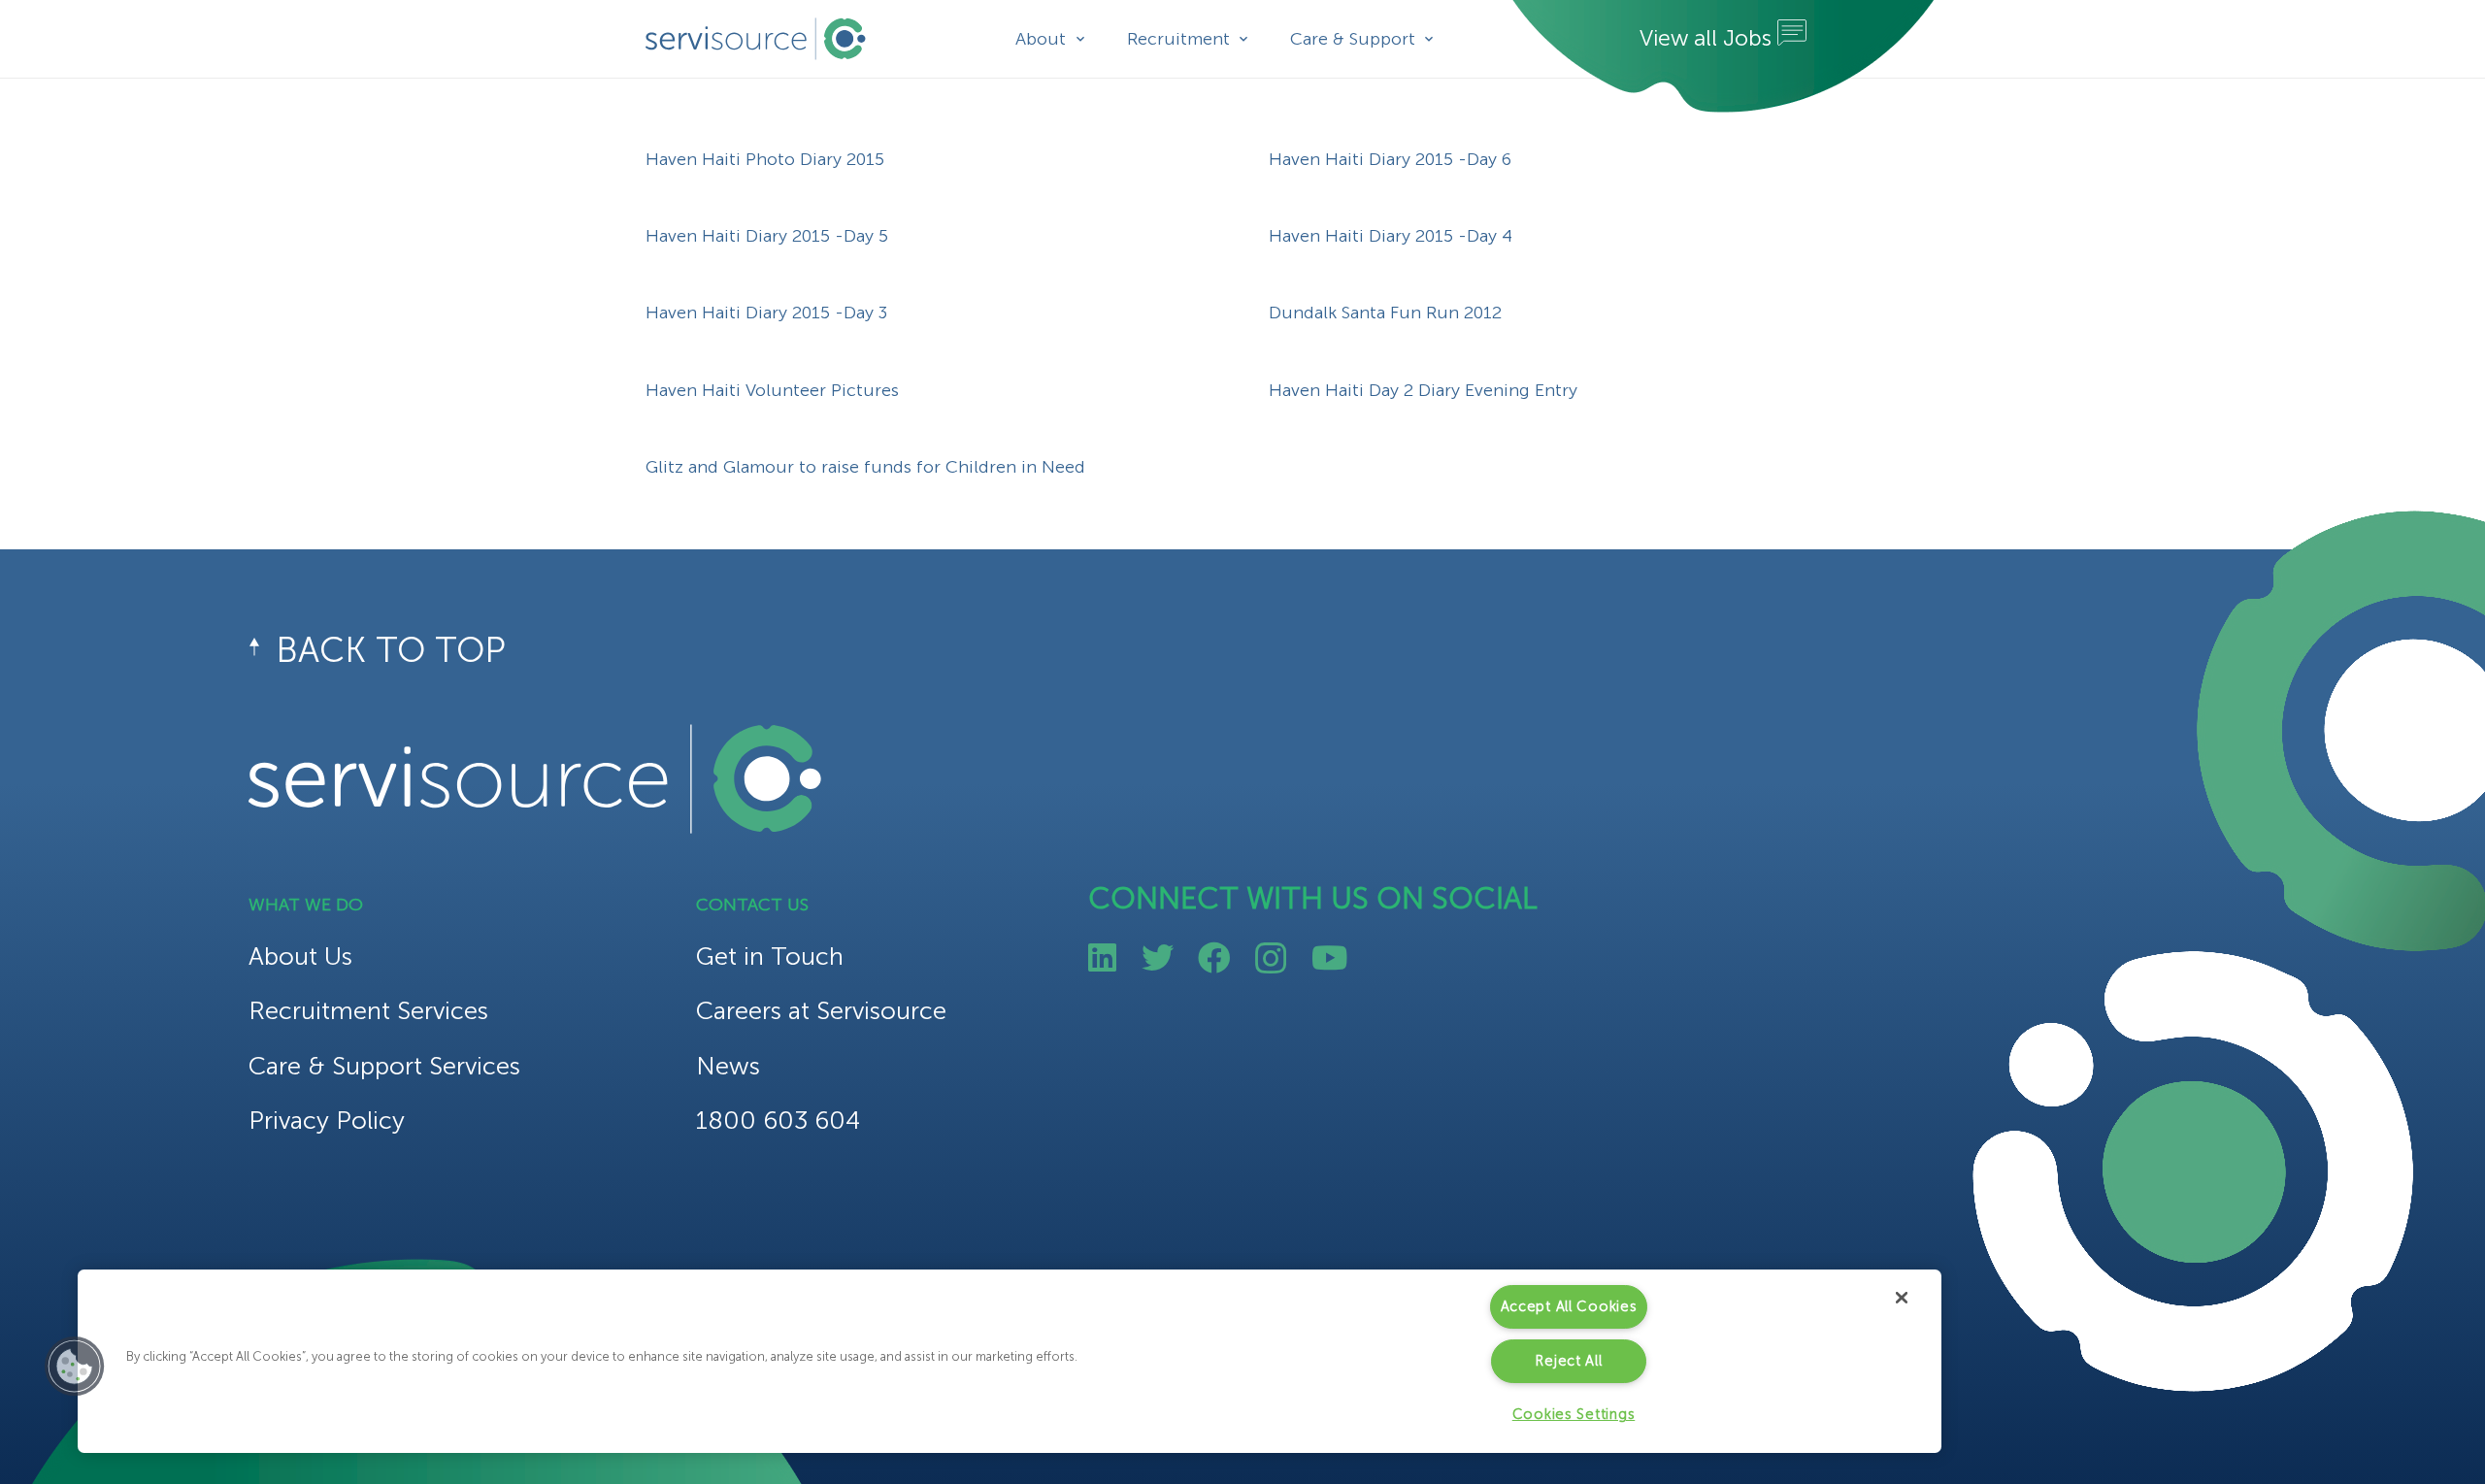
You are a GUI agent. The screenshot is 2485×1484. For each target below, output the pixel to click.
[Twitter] (1158, 957)
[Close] (1902, 1298)
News (728, 1066)
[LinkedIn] (1102, 957)
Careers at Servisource (821, 1011)
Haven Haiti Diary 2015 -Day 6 (1390, 159)
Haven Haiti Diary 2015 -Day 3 (766, 313)
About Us (300, 956)
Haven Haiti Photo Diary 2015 (765, 159)
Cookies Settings (1574, 1414)
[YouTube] (1329, 957)
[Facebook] (1214, 957)
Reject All (1568, 1361)
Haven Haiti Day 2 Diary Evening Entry (1423, 390)
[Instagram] (1271, 959)
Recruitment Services (368, 1011)
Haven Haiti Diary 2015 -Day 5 (767, 236)
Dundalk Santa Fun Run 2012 (1385, 313)
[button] (75, 1367)
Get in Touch (770, 956)
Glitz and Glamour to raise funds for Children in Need (865, 467)
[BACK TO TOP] (262, 650)
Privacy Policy (327, 1121)
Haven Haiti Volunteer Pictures (772, 390)
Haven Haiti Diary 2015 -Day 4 (1391, 236)
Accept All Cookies (1569, 1306)
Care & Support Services (384, 1066)
